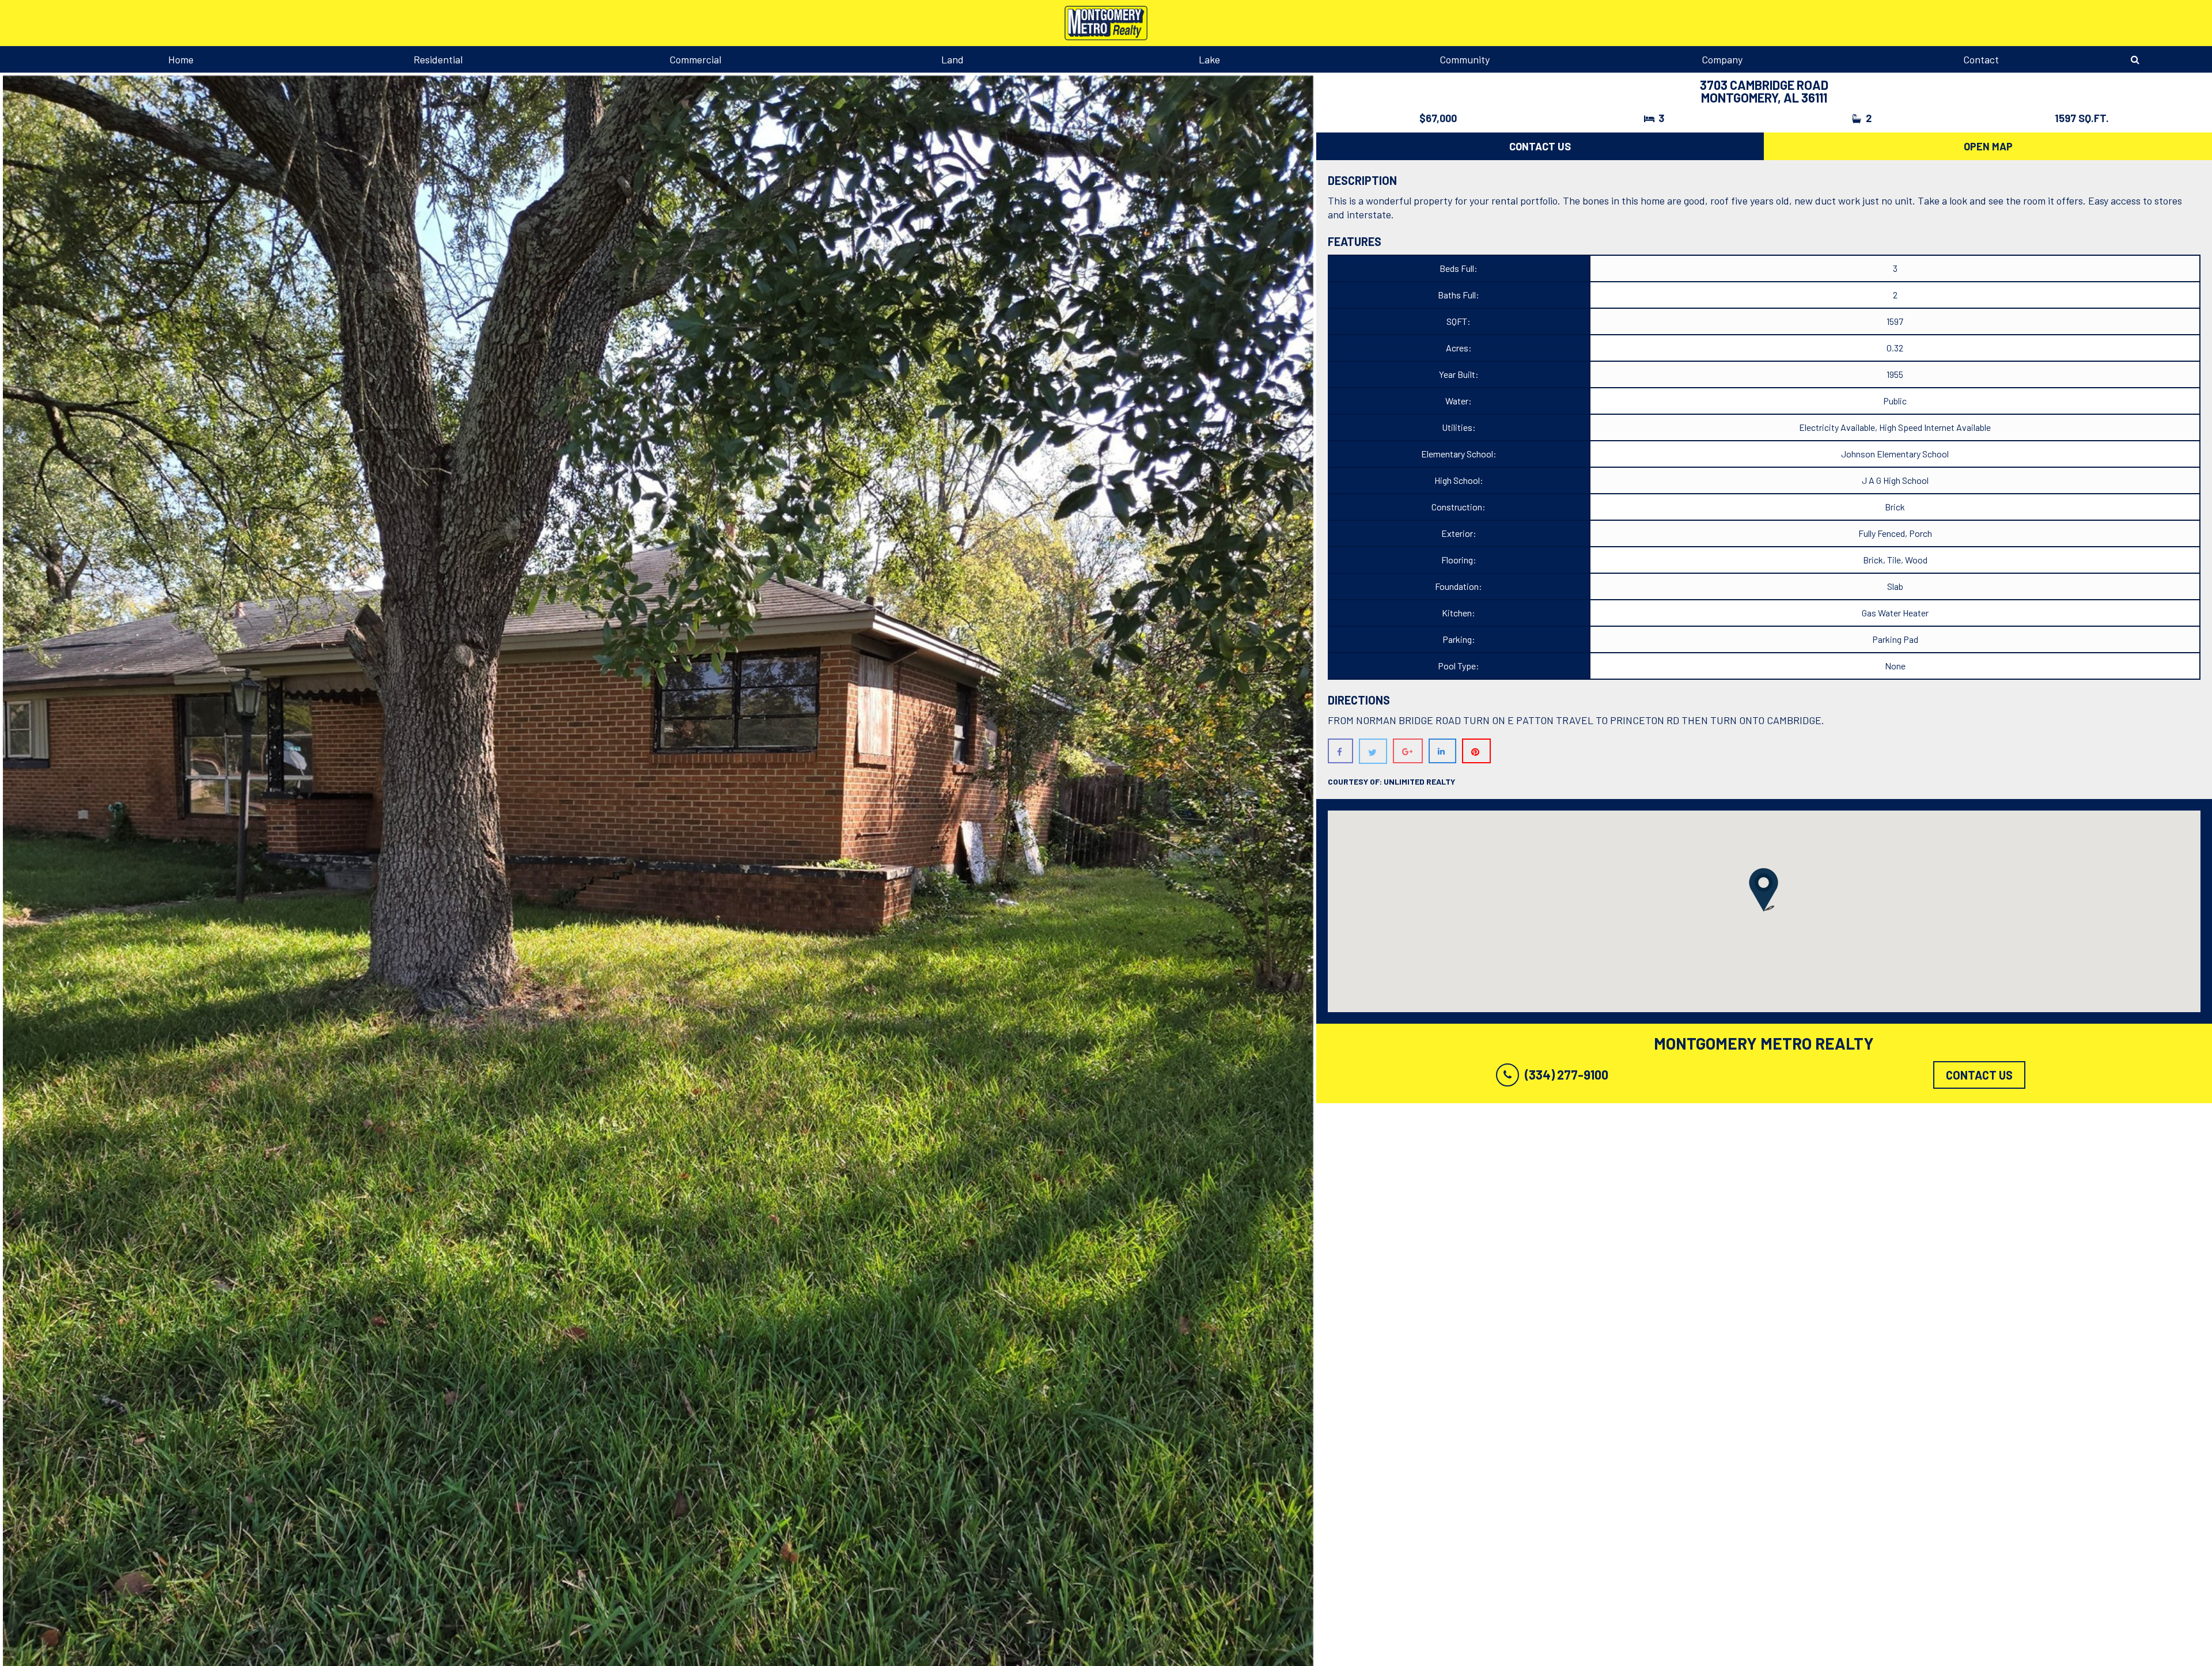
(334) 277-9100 (1567, 1074)
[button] (1764, 890)
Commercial (695, 59)
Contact (1981, 59)
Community (1465, 59)
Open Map (1988, 146)
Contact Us (1540, 146)
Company (1722, 59)
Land (952, 59)
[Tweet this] (1373, 751)
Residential (438, 59)
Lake (1209, 59)
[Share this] (1340, 751)
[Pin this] (1476, 751)
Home (181, 59)
